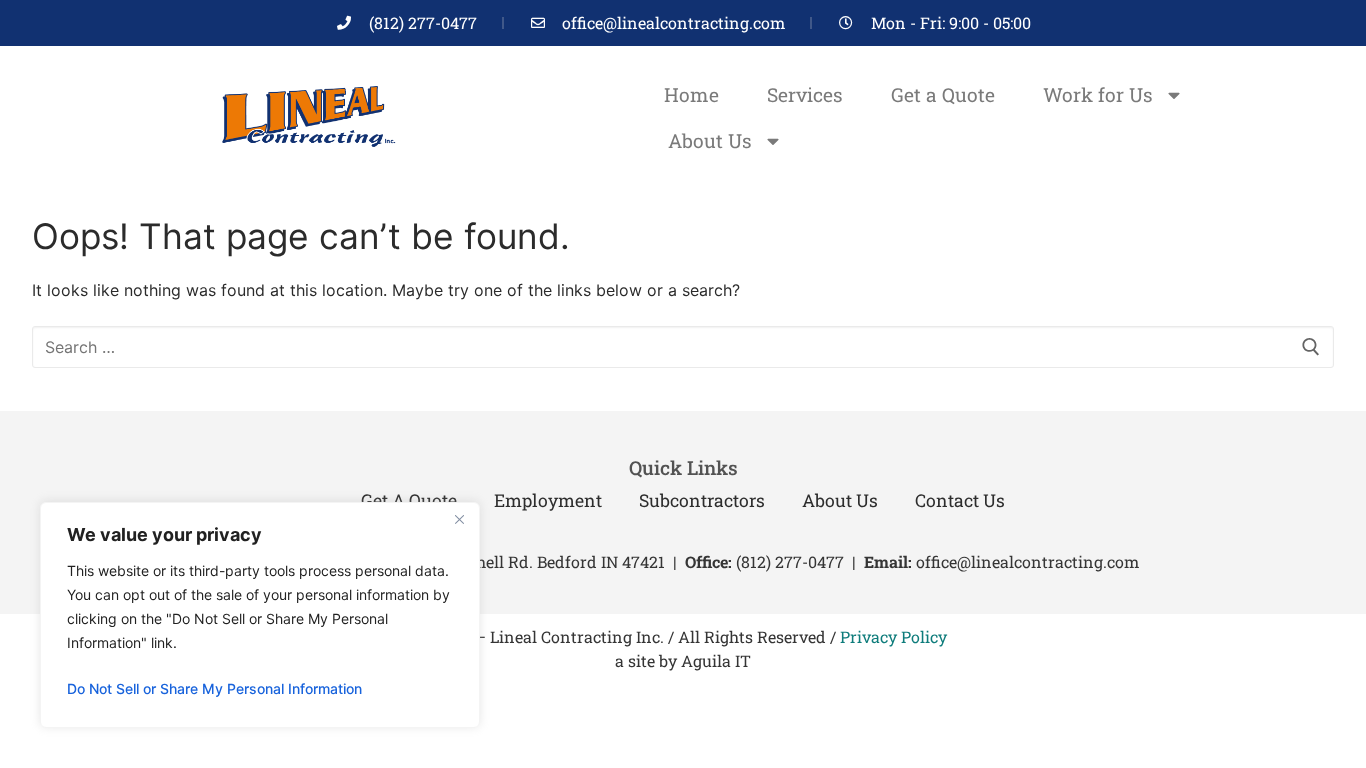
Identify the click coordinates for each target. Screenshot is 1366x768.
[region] (260, 615)
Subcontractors (702, 500)
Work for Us (1098, 94)
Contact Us (960, 500)
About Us (710, 140)
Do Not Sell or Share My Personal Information (214, 688)
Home (691, 94)
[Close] (459, 519)
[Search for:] (683, 347)
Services (805, 94)
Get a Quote (943, 94)
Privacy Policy (893, 636)
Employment (548, 500)
